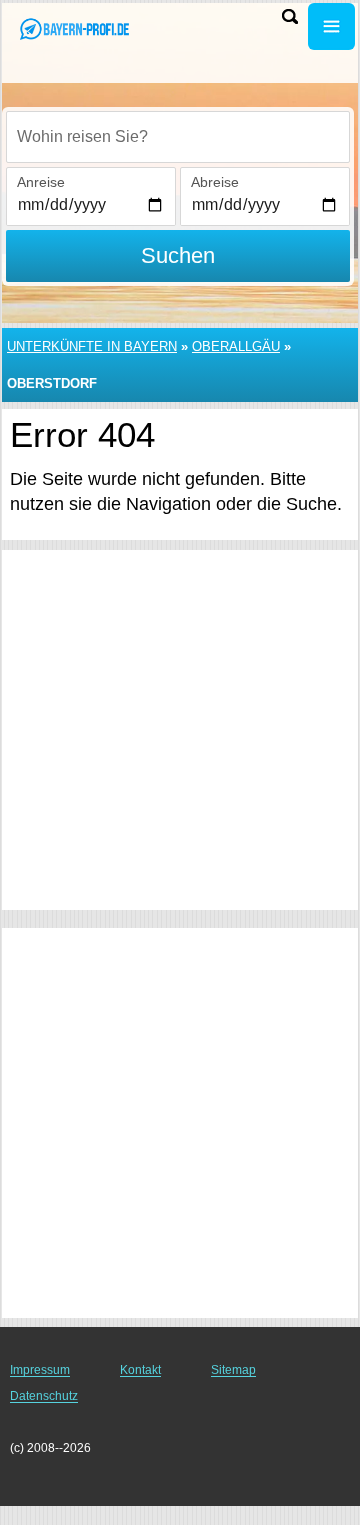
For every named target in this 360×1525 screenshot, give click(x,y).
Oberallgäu (236, 346)
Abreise (215, 182)
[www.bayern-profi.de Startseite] (75, 28)
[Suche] (290, 16)
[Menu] (331, 26)
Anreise (41, 182)
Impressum (40, 1370)
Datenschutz (44, 1396)
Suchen (178, 255)
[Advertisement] (180, 730)
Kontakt (140, 1370)
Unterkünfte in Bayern (92, 346)
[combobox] (178, 137)
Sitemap (233, 1370)
